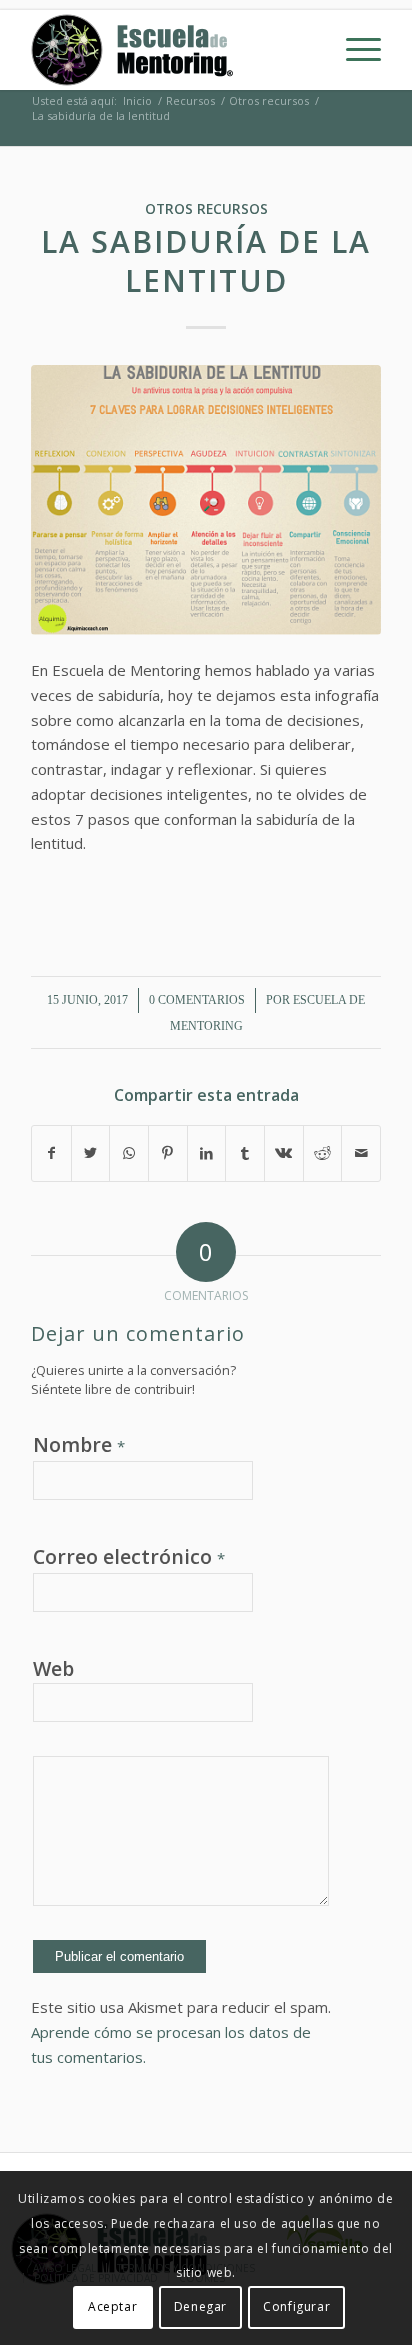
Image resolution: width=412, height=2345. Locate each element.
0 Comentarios (197, 1000)
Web (53, 1668)
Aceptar (112, 2306)
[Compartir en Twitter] (91, 1153)
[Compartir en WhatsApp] (129, 1153)
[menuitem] (353, 50)
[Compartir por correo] (361, 1153)
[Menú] (353, 50)
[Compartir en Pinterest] (168, 1153)
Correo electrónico (129, 1556)
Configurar (296, 2306)
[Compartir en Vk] (284, 1153)
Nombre (79, 1444)
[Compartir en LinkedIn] (207, 1153)
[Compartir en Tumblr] (245, 1153)
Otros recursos (206, 209)
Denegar (200, 2306)
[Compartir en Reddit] (323, 1153)
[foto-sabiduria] (206, 500)
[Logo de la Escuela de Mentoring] (171, 50)
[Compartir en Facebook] (51, 1153)
